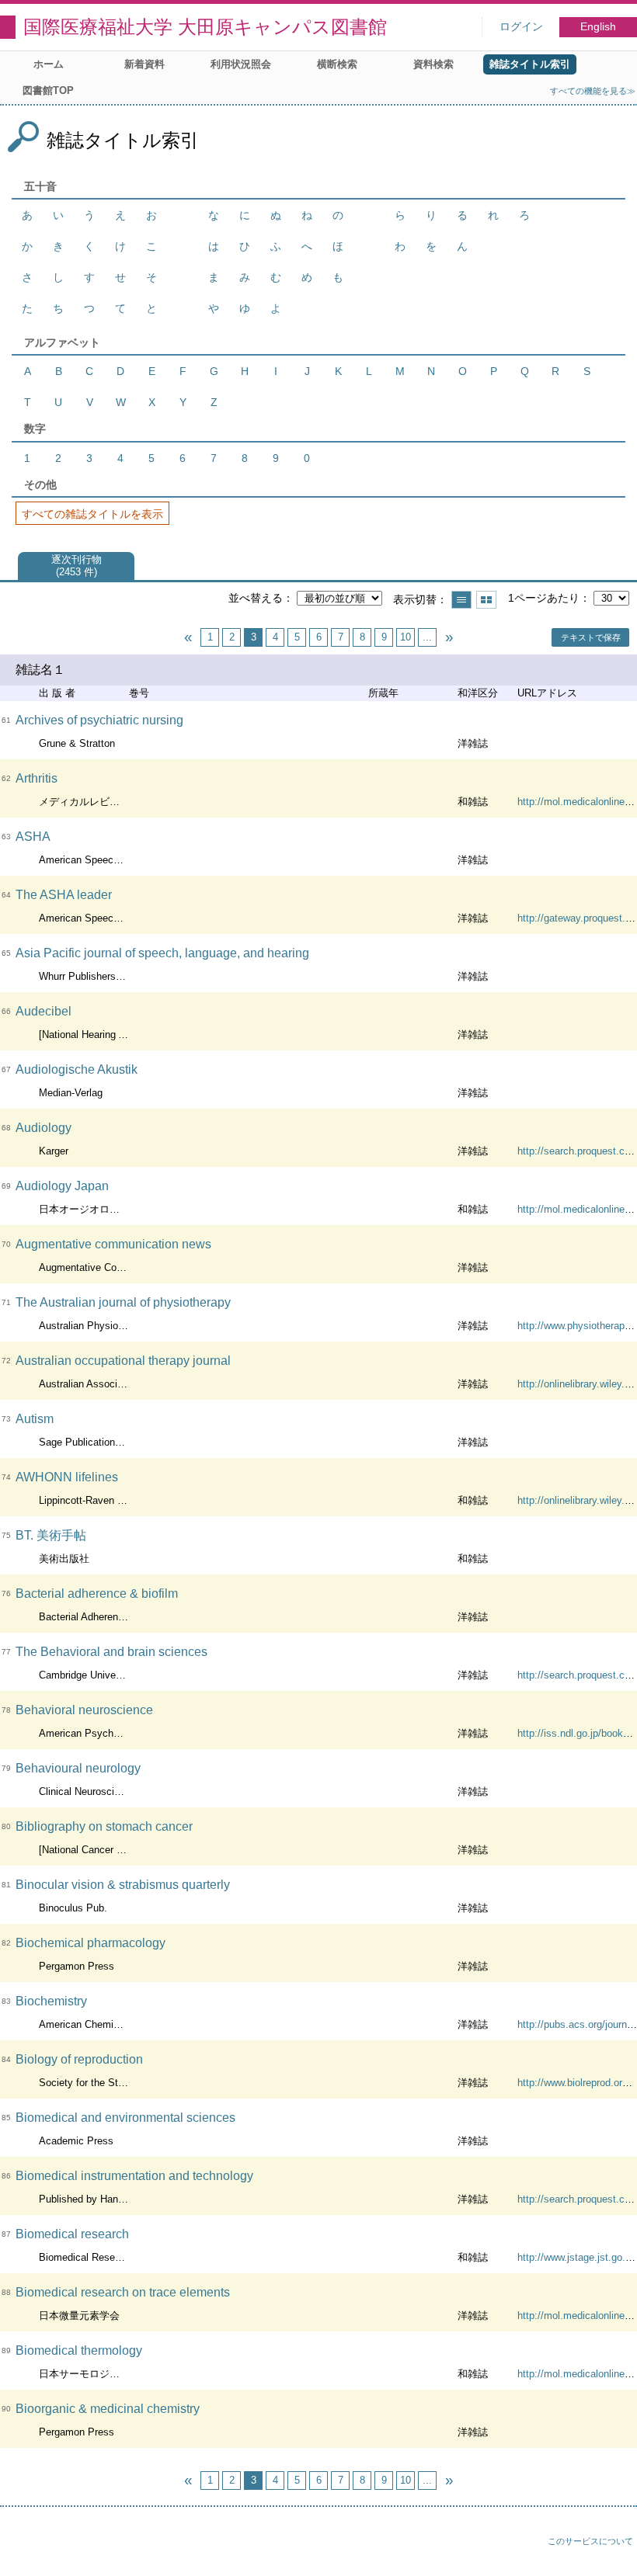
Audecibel (44, 1011)
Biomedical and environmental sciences (125, 2118)
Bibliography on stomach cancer (104, 1826)
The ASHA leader (64, 895)
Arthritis (37, 778)
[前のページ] (188, 637)
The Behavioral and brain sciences (111, 1652)
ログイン (521, 27)
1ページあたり (544, 598)
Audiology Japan (62, 1186)
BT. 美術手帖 (51, 1535)
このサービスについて (590, 2541)
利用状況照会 (241, 64)
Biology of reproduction (79, 2059)
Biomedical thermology (79, 2350)
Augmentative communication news (113, 1244)
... (427, 637)
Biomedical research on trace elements (123, 2292)
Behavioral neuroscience (84, 1710)
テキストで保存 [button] (591, 637)
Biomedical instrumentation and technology (134, 2176)
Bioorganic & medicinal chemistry (108, 2409)
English (598, 27)
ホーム (49, 64)
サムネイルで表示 (486, 600)
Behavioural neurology (78, 1768)
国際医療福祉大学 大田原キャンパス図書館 (205, 27)
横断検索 (337, 64)
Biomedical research (72, 2234)
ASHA (33, 837)
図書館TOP (48, 90)
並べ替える (256, 598)
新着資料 (144, 64)
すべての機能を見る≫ (593, 91)
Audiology (44, 1128)
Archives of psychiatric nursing (99, 720)
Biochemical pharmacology (91, 1943)
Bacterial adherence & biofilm (97, 1594)
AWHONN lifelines (67, 1477)
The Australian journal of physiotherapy (123, 1302)
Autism (35, 1419)
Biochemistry (51, 2001)
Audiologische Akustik (77, 1069)
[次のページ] (449, 637)
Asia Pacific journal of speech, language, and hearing (162, 953)
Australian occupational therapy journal (123, 1361)
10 (406, 637)
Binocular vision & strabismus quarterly (123, 1885)
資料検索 (433, 64)
